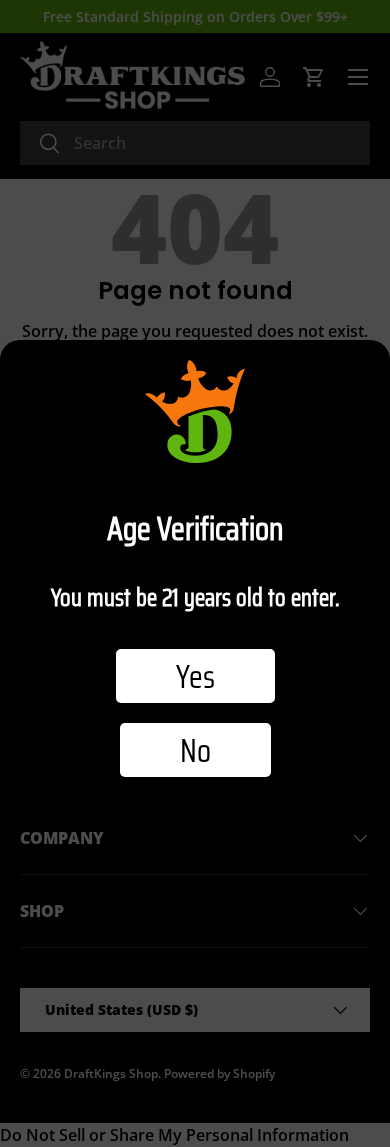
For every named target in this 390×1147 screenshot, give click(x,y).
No (195, 750)
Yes (195, 676)
